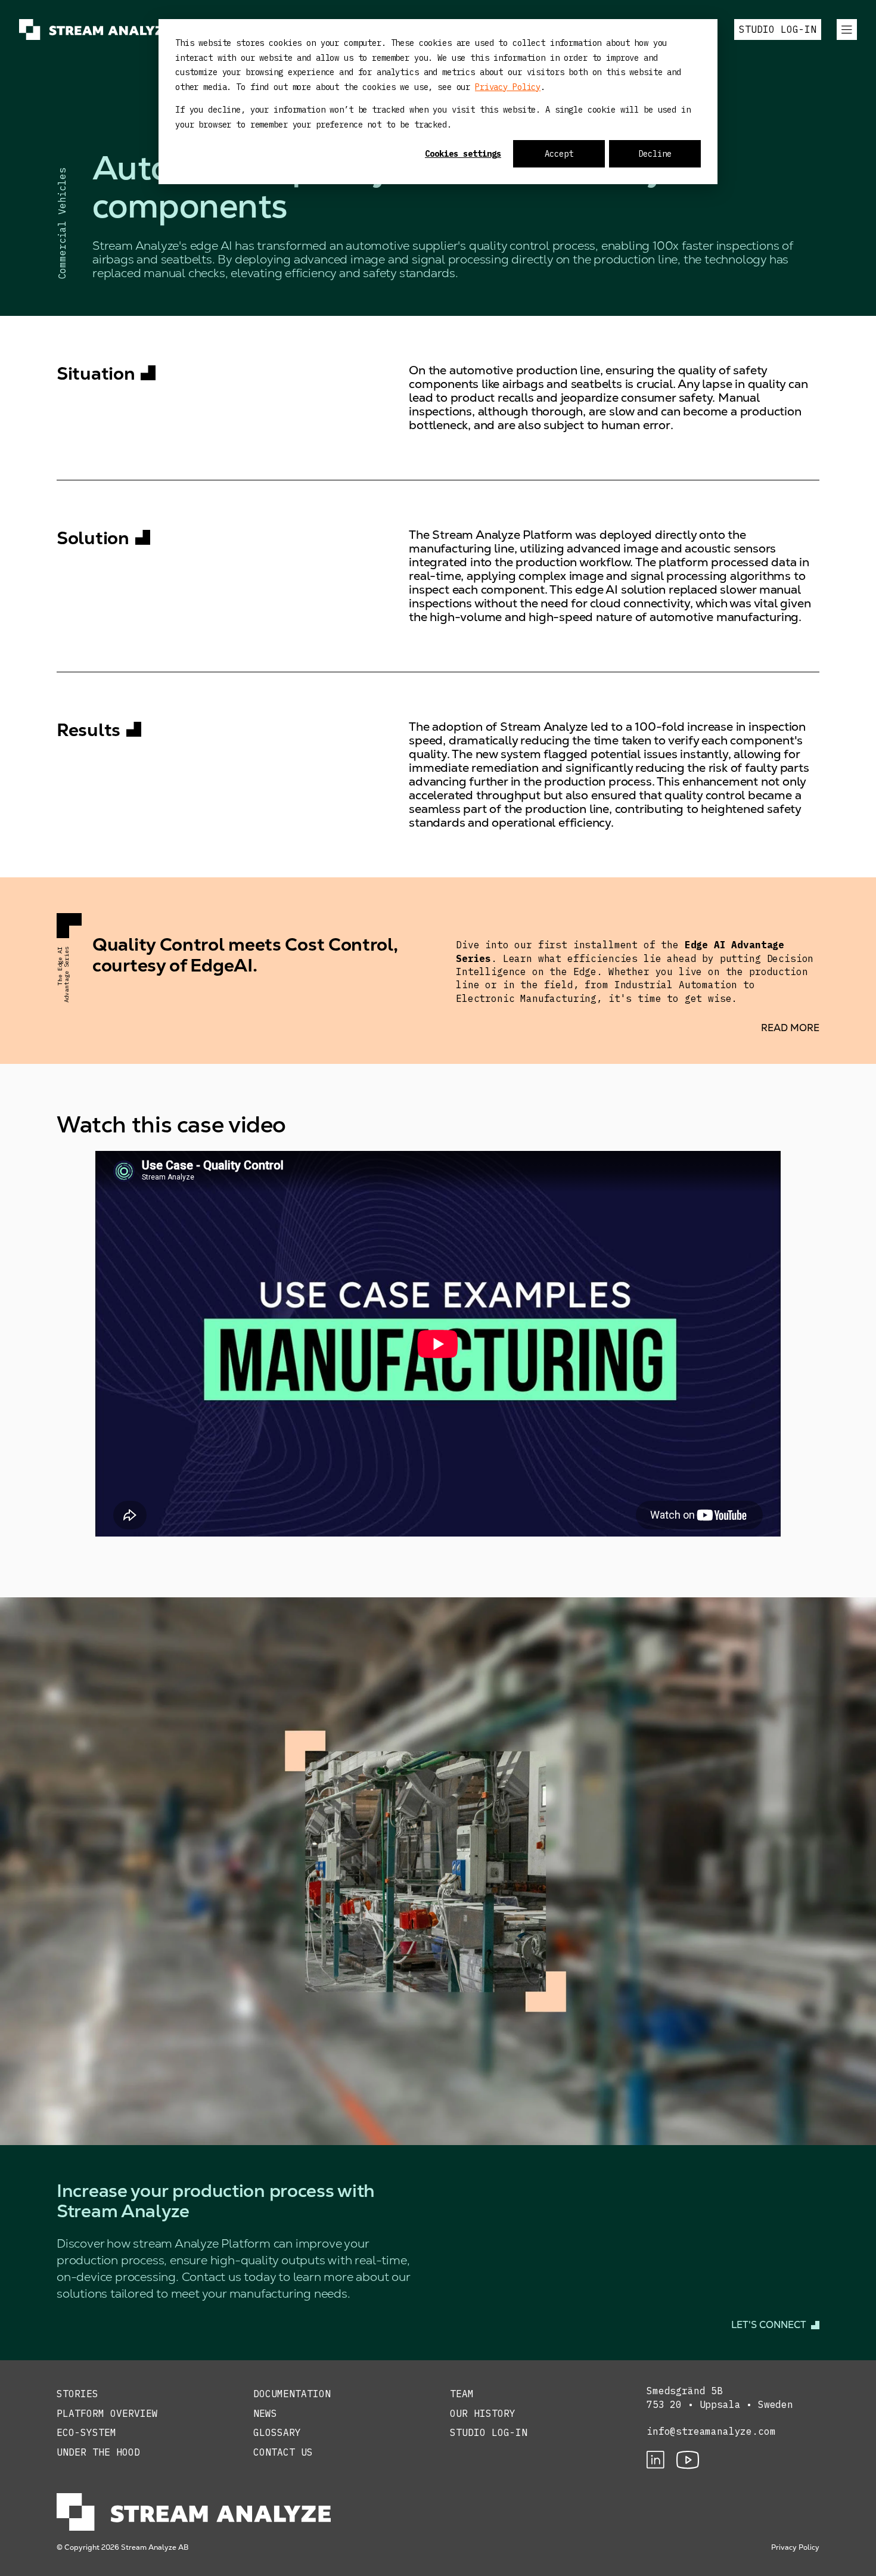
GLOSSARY (277, 2432)
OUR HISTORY (483, 2413)
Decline (655, 154)
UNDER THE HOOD (98, 2452)
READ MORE (790, 1028)
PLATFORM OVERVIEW (107, 2413)
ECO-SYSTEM (86, 2432)
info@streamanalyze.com (711, 2431)
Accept (559, 154)
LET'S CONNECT (769, 2325)
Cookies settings (463, 154)
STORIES (77, 2394)
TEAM (462, 2394)
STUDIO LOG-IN (778, 29)
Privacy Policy (508, 87)
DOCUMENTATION (292, 2394)
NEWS (265, 2413)
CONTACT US (283, 2452)
